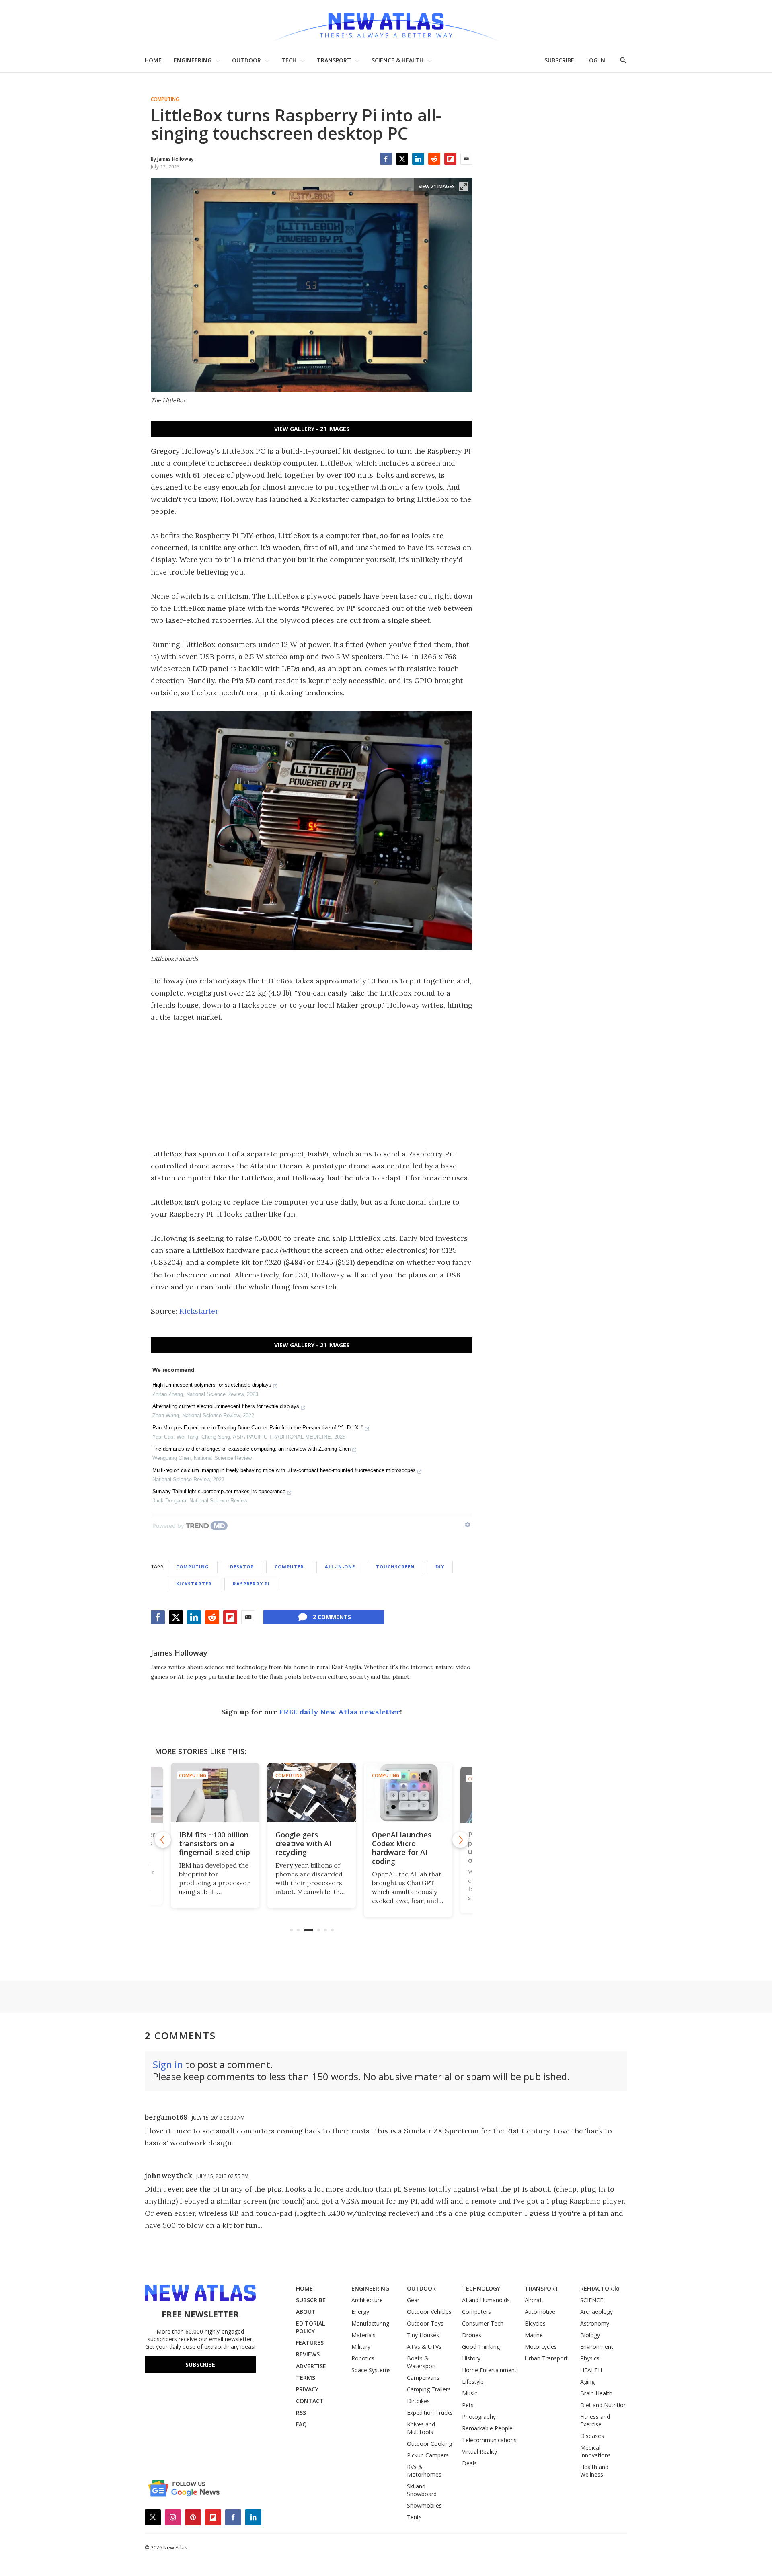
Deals (469, 2463)
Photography (479, 2417)
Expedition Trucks (430, 2413)
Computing (165, 99)
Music (470, 2393)
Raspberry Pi (251, 1584)
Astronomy (595, 2323)
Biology (590, 2335)
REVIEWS (308, 2354)
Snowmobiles (424, 2505)
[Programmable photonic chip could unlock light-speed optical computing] (409, 1793)
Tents (414, 2517)
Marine (534, 2335)
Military (361, 2347)
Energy (360, 2312)
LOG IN (596, 60)
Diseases (592, 2436)
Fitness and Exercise (595, 2420)
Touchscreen (395, 1567)
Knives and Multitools (421, 2428)
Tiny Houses (423, 2335)
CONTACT (310, 2401)
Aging (587, 2382)
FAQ (301, 2424)
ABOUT (306, 2312)
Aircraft (534, 2300)
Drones (472, 2335)
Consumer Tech (483, 2323)
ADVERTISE (311, 2366)
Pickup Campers (428, 2455)
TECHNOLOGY (481, 2288)
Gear (413, 2300)
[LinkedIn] (418, 159)
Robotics (363, 2358)
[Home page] (386, 24)
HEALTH (591, 2370)
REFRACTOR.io (600, 2288)
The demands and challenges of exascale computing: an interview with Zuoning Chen (252, 1449)
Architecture (367, 2300)
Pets (468, 2405)
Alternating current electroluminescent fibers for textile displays (226, 1406)
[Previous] (163, 1840)
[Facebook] (386, 159)
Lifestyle (473, 2382)
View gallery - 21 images (312, 429)
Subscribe (200, 2364)
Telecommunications (489, 2440)
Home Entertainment (489, 2370)
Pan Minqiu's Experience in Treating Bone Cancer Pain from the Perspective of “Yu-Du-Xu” (258, 1428)
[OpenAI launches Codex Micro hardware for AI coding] (312, 1793)
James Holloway (179, 1653)
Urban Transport (546, 2358)
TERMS (306, 2378)
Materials (363, 2335)
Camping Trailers (429, 2389)
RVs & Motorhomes (424, 2471)
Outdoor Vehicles (429, 2312)
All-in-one (340, 1567)
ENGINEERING (193, 60)
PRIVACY (307, 2389)
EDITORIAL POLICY (310, 2327)
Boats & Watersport (422, 2362)
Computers (476, 2312)
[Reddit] (434, 159)
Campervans (423, 2378)
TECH (289, 60)
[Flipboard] (450, 159)
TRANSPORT (334, 60)
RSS (301, 2413)
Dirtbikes (418, 2401)
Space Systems (371, 2370)
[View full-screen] (464, 187)
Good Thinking (481, 2347)
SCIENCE (592, 2300)
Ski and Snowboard (422, 2490)
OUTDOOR (246, 60)
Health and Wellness (594, 2471)
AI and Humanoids (486, 2300)
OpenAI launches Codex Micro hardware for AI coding (306, 1848)
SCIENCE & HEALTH (397, 60)
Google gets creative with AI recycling (207, 1843)
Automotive (540, 2312)
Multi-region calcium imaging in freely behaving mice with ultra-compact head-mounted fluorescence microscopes (284, 1470)
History (471, 2358)
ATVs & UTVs (424, 2347)
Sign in (168, 2064)
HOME (153, 60)
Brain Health (596, 2393)
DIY (440, 1567)
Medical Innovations (595, 2451)
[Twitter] (402, 159)
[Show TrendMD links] (468, 1525)
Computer (289, 1567)
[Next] (460, 1840)
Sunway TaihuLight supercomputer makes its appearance (219, 1491)
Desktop (242, 1567)
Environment (597, 2347)
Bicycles (535, 2323)
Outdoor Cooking (429, 2444)
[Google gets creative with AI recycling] (216, 1793)
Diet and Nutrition (604, 2405)
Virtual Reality (479, 2452)
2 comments (332, 1617)
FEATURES (310, 2343)
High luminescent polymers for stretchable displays (212, 1385)
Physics (590, 2358)
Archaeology (596, 2312)
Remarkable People (487, 2428)
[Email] (466, 159)
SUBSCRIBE (559, 60)
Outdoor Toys (425, 2323)
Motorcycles (541, 2347)
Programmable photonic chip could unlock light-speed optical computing (407, 1848)
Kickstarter (199, 1311)
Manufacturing (370, 2323)
